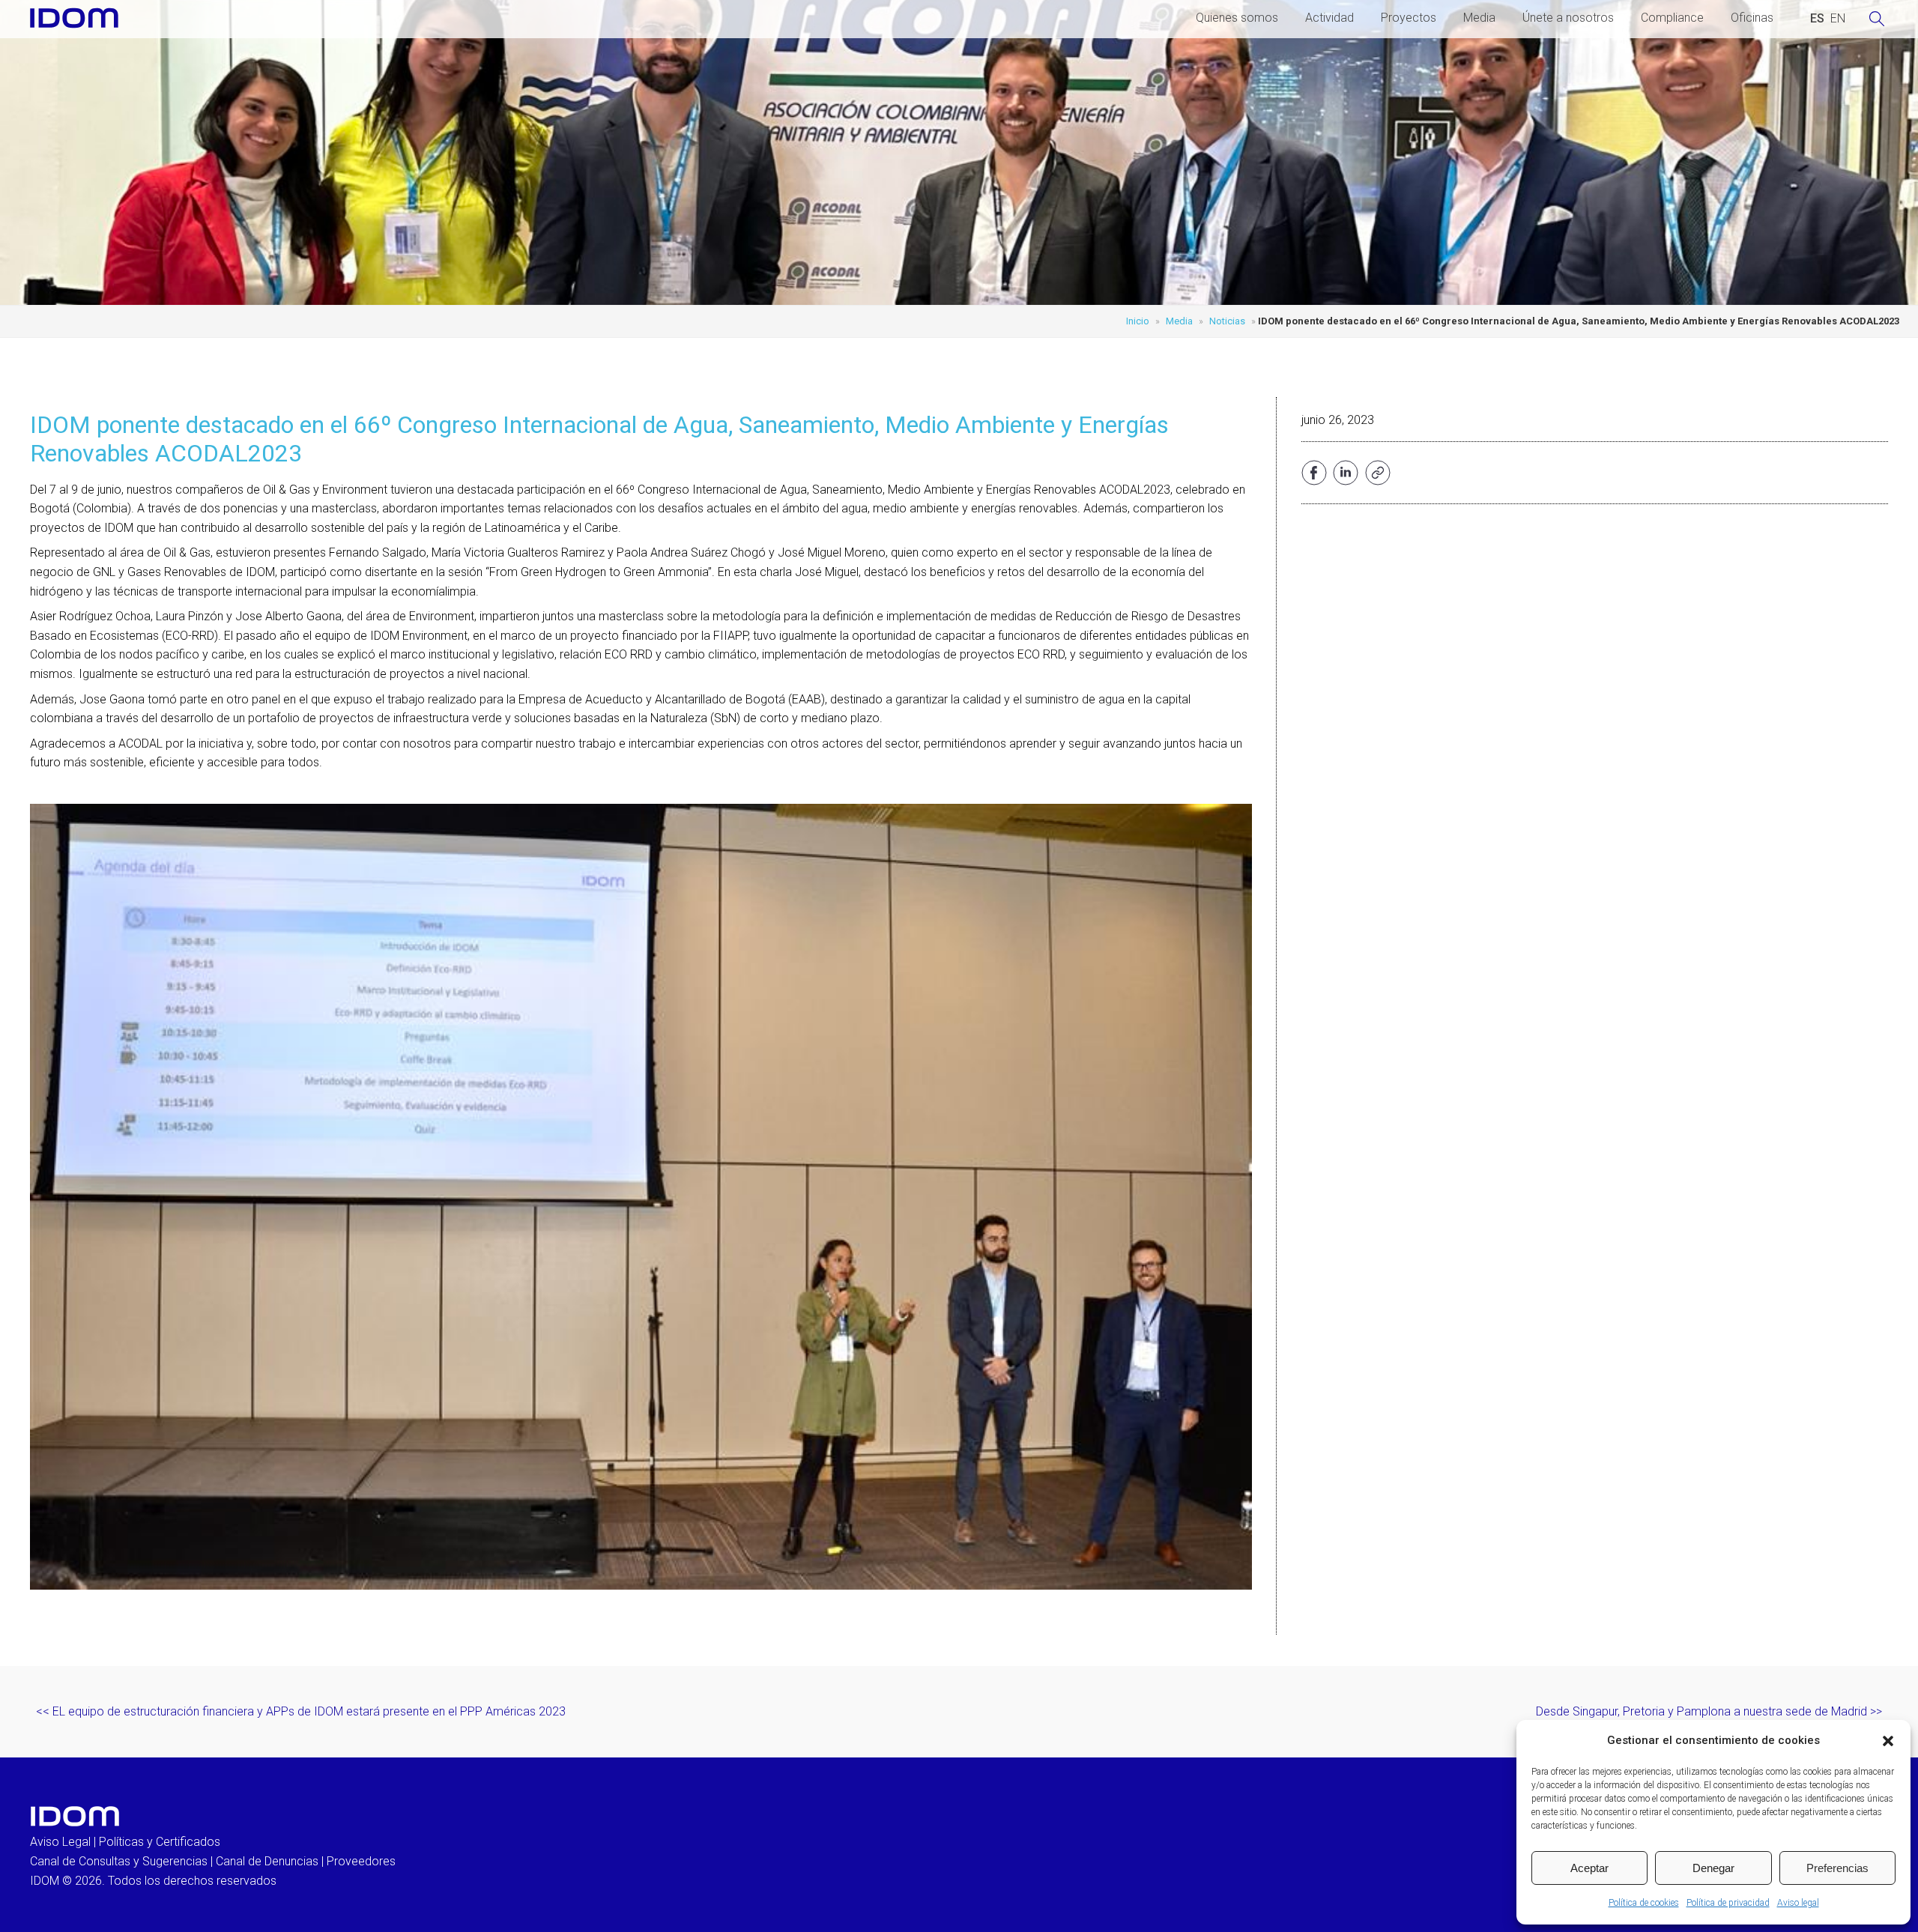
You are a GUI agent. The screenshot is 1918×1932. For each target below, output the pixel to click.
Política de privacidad (1728, 1903)
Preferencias (1837, 1868)
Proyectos (1409, 18)
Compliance (1672, 18)
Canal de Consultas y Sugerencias (119, 1861)
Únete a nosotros (1568, 18)
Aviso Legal (60, 1842)
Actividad (1329, 18)
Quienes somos (1237, 18)
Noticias (1227, 321)
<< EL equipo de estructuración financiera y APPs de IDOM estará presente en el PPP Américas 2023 (301, 1711)
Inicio (1138, 321)
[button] (1888, 1741)
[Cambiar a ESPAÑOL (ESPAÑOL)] (1817, 19)
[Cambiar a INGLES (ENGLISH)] (1838, 19)
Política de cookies (1644, 1903)
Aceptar (1589, 1868)
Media (1479, 18)
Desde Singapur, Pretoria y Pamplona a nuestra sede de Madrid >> (1709, 1711)
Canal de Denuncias (267, 1861)
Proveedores (361, 1861)
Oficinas (1752, 18)
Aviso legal (1798, 1903)
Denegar (1713, 1868)
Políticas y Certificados (160, 1842)
